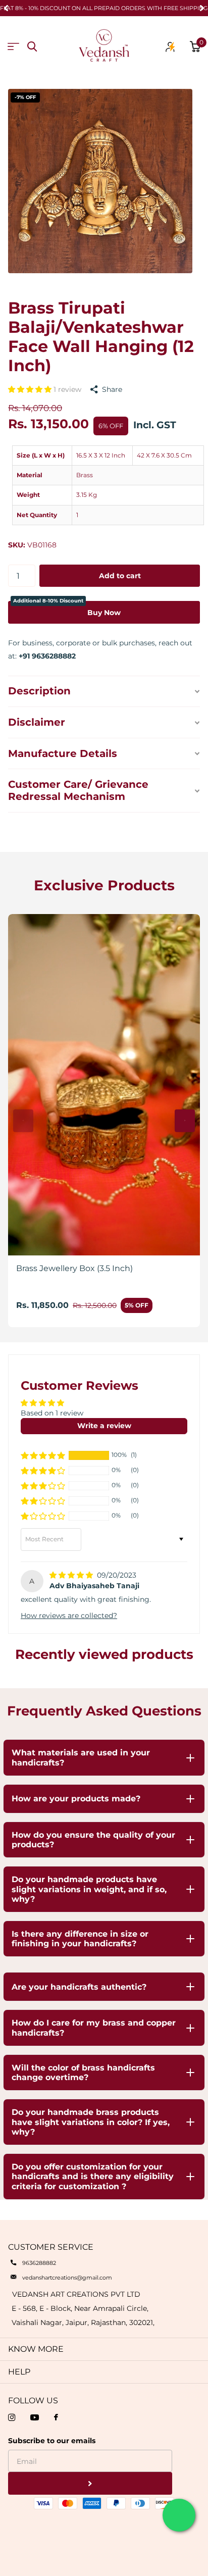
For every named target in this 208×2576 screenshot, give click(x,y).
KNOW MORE (36, 2349)
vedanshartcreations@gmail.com (67, 2278)
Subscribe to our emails (52, 2441)
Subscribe (90, 2483)
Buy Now (67, 609)
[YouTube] (35, 2417)
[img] (72, 1575)
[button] (31, 389)
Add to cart (120, 576)
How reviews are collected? (69, 1615)
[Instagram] (12, 2417)
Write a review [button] (104, 1426)
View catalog (13, 47)
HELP (19, 2372)
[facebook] (56, 2418)
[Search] (32, 47)
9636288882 (39, 2263)
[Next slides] (185, 1121)
